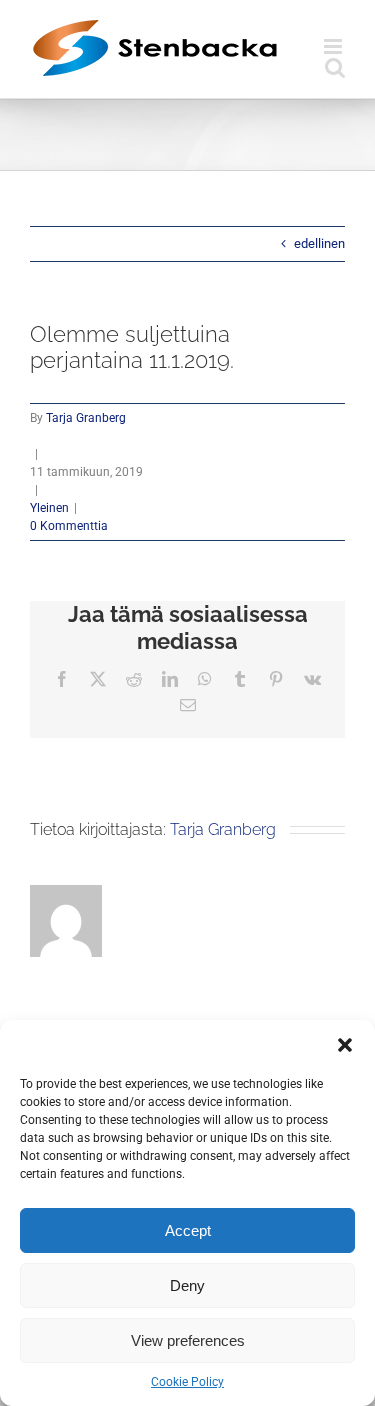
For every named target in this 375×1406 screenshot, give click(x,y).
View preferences (188, 1340)
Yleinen (49, 508)
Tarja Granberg (86, 418)
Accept (188, 1230)
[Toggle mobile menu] (334, 46)
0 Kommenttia (69, 526)
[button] (345, 1045)
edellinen (319, 243)
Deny (187, 1285)
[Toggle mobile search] (335, 67)
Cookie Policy (187, 1382)
